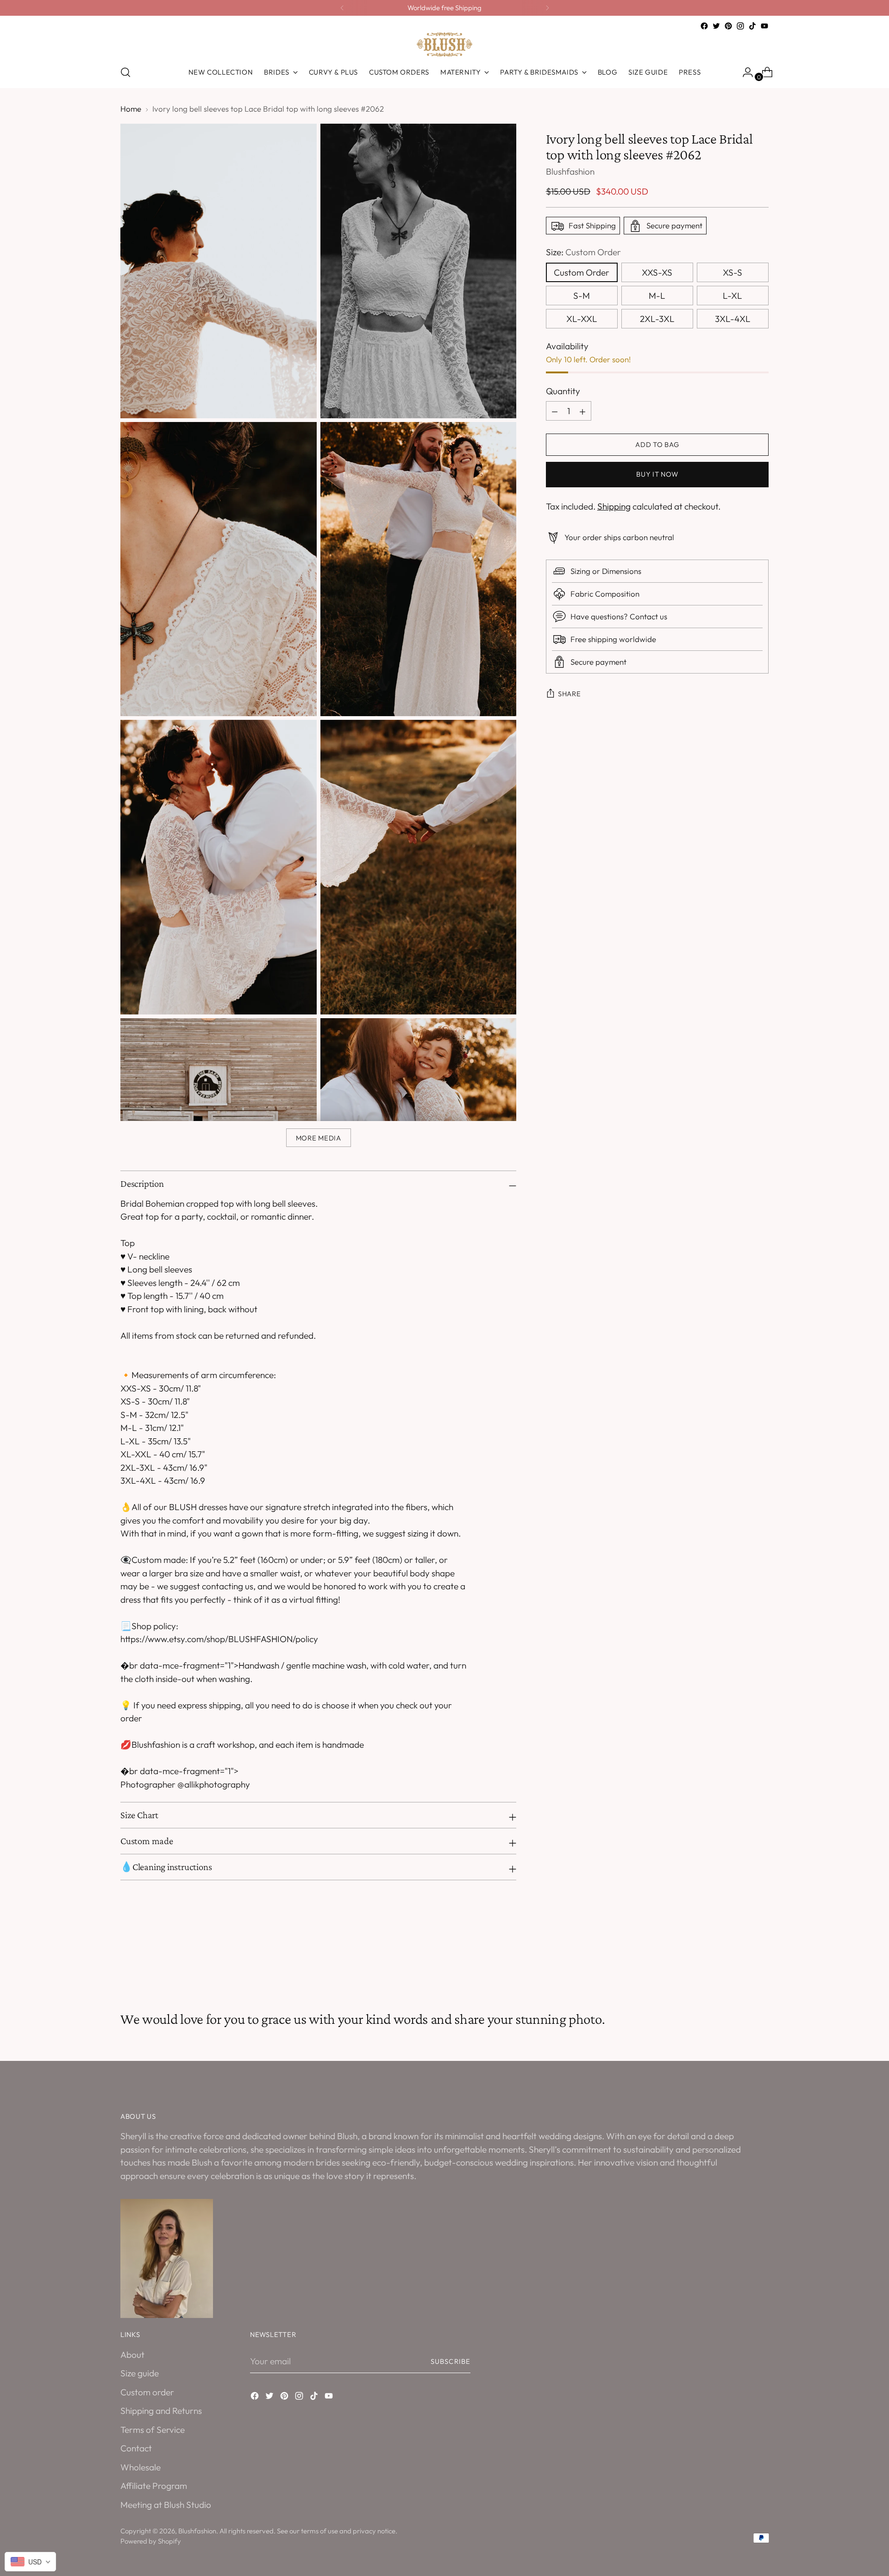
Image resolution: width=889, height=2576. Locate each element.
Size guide (140, 2373)
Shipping (614, 507)
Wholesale (141, 2467)
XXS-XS (657, 272)
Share (570, 694)
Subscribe (451, 2361)
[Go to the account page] (744, 72)
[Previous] (342, 8)
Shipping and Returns (161, 2411)
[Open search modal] (125, 72)
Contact (136, 2448)
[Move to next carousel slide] (761, 1961)
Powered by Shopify (151, 2541)
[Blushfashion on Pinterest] (728, 26)
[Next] (547, 8)
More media (319, 1138)
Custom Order (582, 272)
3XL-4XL (733, 319)
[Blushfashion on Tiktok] (752, 26)
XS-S (732, 272)
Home (131, 109)
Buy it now (657, 475)
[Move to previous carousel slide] (739, 1961)
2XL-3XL (657, 319)
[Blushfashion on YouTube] (764, 26)
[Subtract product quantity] (582, 411)
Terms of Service (153, 2430)
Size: (583, 252)
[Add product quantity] (555, 411)
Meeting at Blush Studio (166, 2505)
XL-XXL (582, 319)
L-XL (732, 296)
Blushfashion (570, 172)
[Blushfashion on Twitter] (716, 26)
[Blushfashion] (444, 44)
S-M (582, 296)
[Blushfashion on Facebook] (704, 26)
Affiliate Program (154, 2486)
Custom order (147, 2392)
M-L (657, 296)
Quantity (563, 391)
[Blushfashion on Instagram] (740, 26)
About (132, 2355)
